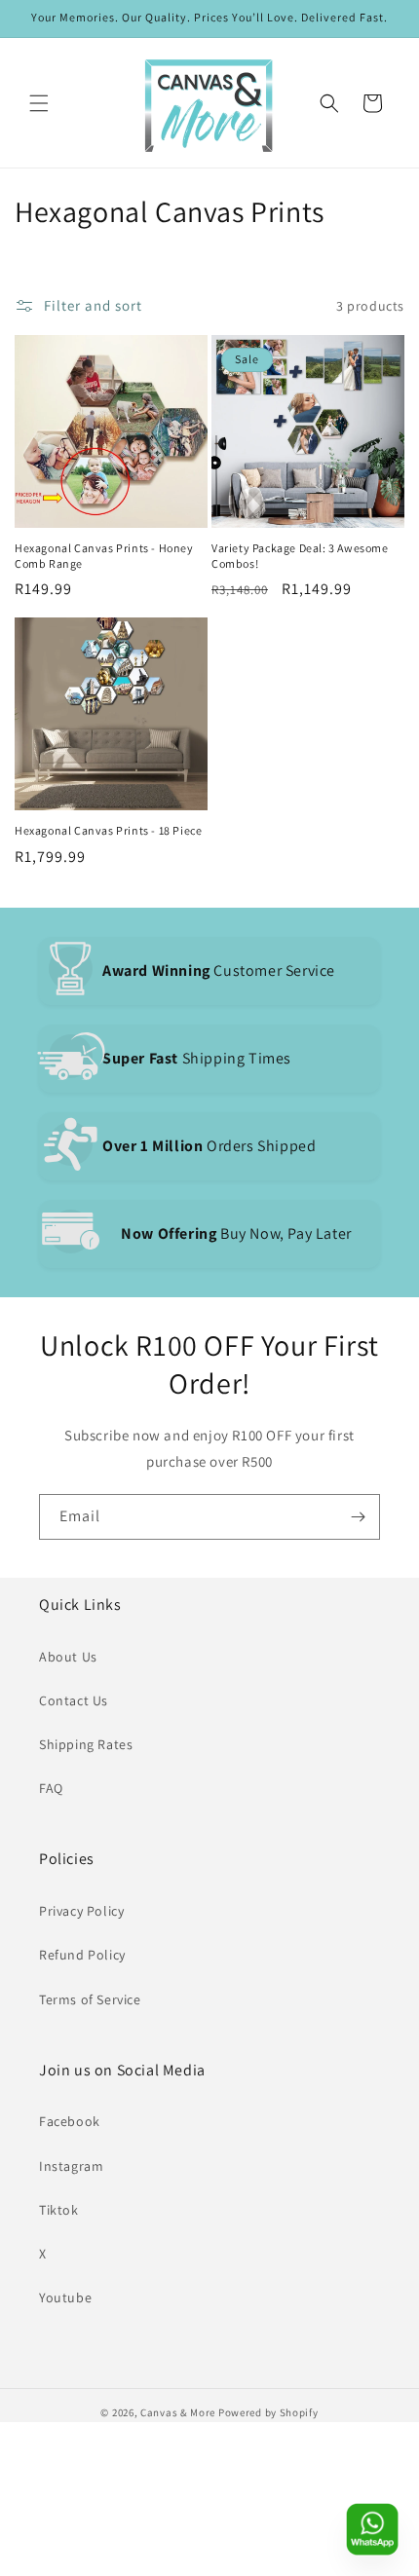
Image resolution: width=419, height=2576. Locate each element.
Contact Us (74, 1700)
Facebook (70, 2121)
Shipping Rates (86, 1744)
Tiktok (59, 2210)
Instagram (71, 2166)
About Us (68, 1657)
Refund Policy (82, 1955)
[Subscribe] (358, 1517)
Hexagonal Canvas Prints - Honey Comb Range (104, 556)
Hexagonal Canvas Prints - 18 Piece (108, 830)
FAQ (51, 1788)
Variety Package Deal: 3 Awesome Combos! (300, 556)
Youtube (65, 2297)
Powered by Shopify (268, 2412)
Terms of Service (90, 1999)
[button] (39, 103)
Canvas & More (178, 2412)
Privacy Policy (81, 1911)
